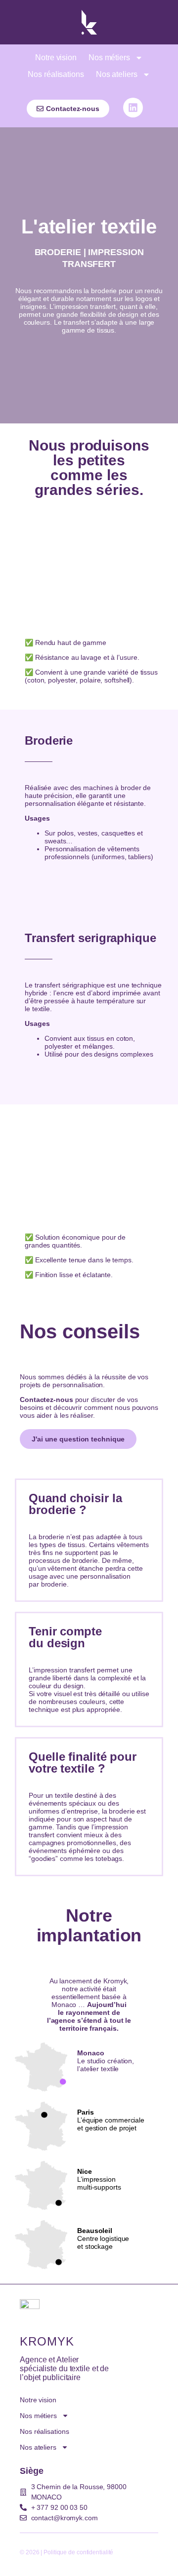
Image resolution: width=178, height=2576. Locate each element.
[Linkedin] (133, 108)
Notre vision (56, 57)
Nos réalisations (56, 74)
